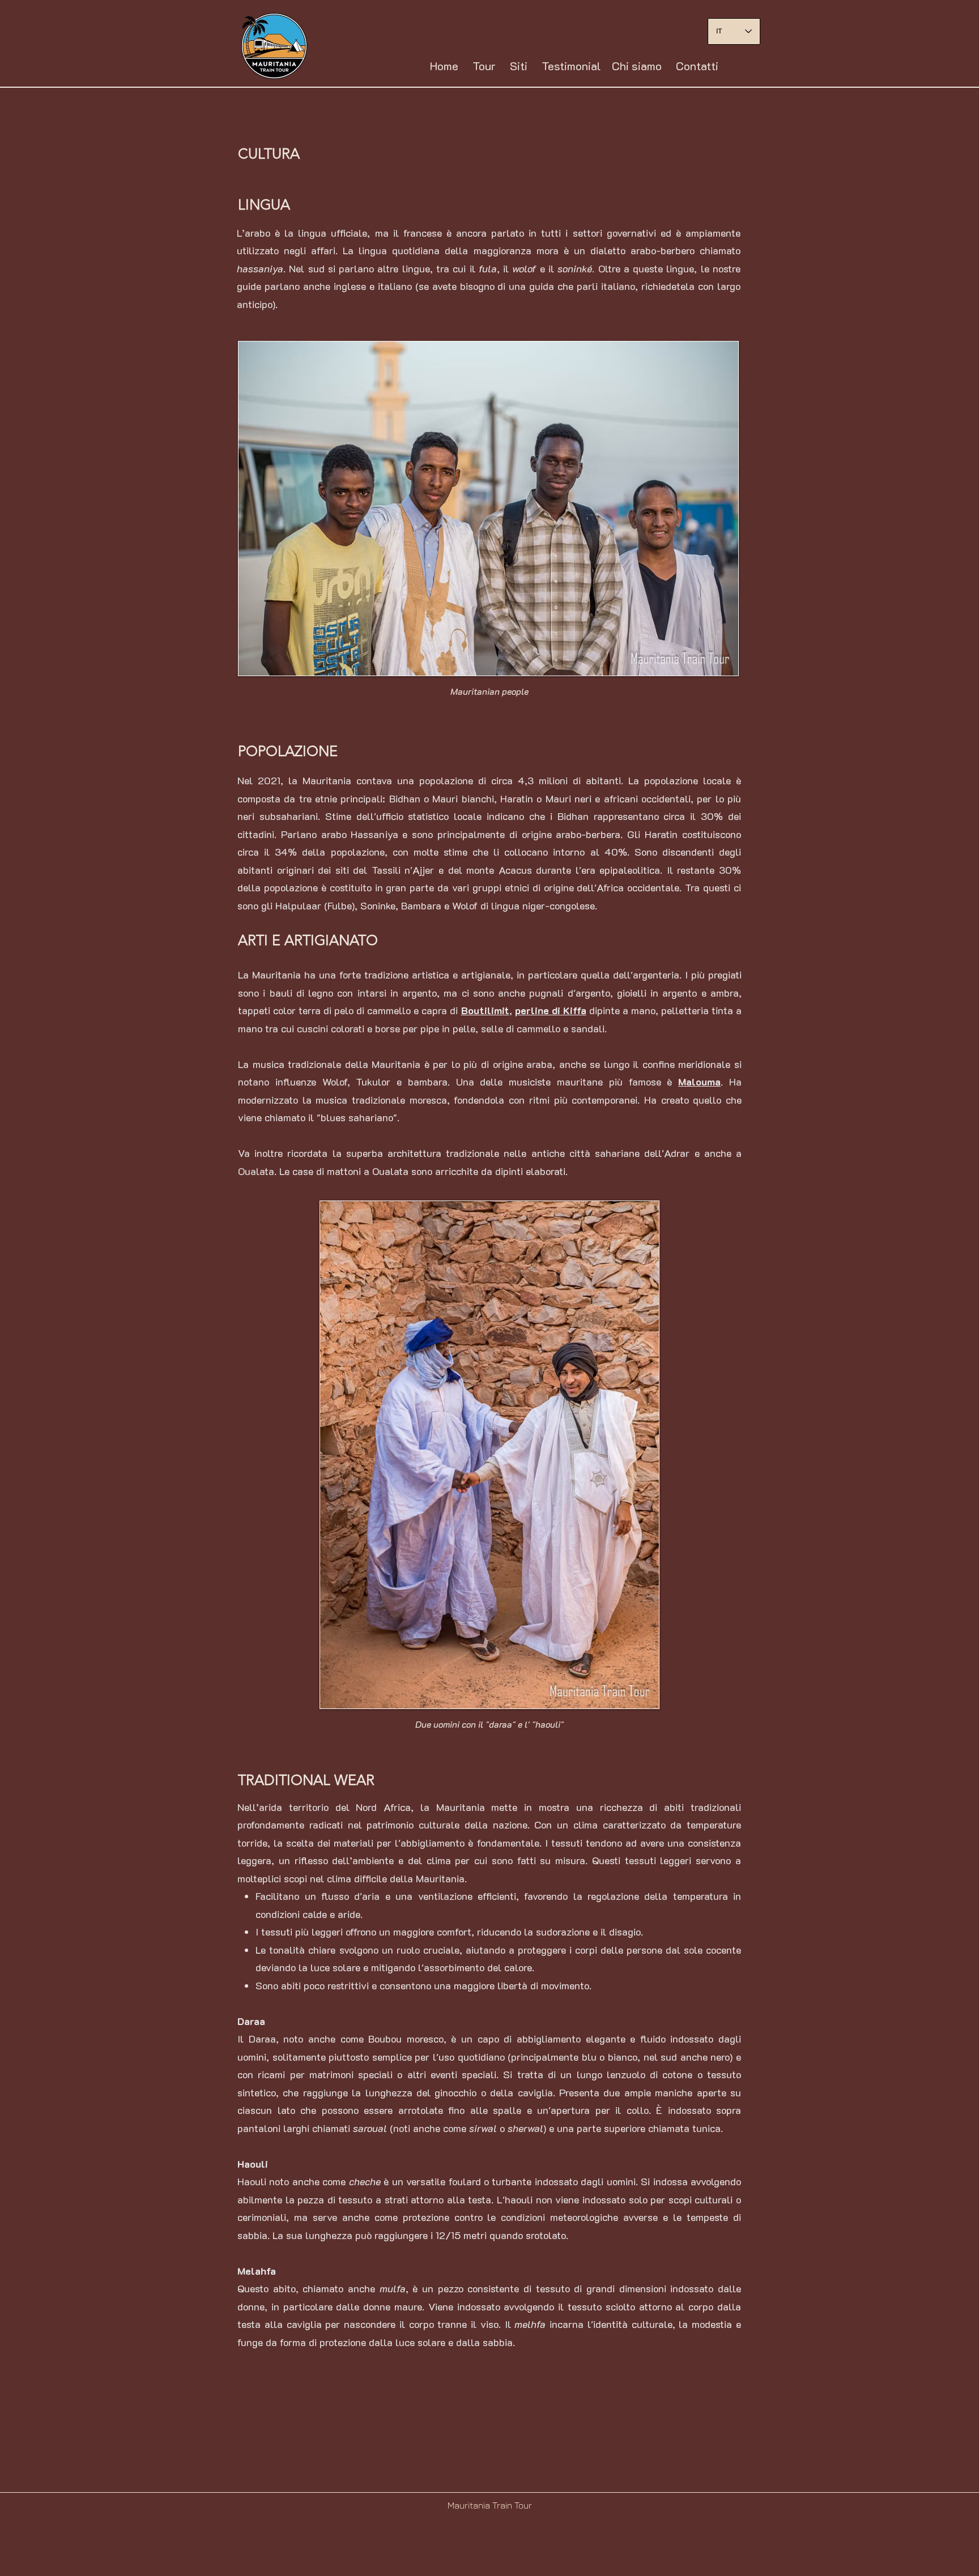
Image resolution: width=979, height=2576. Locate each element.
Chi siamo (637, 66)
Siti (519, 66)
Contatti (697, 66)
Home (444, 66)
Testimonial (571, 66)
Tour (484, 66)
